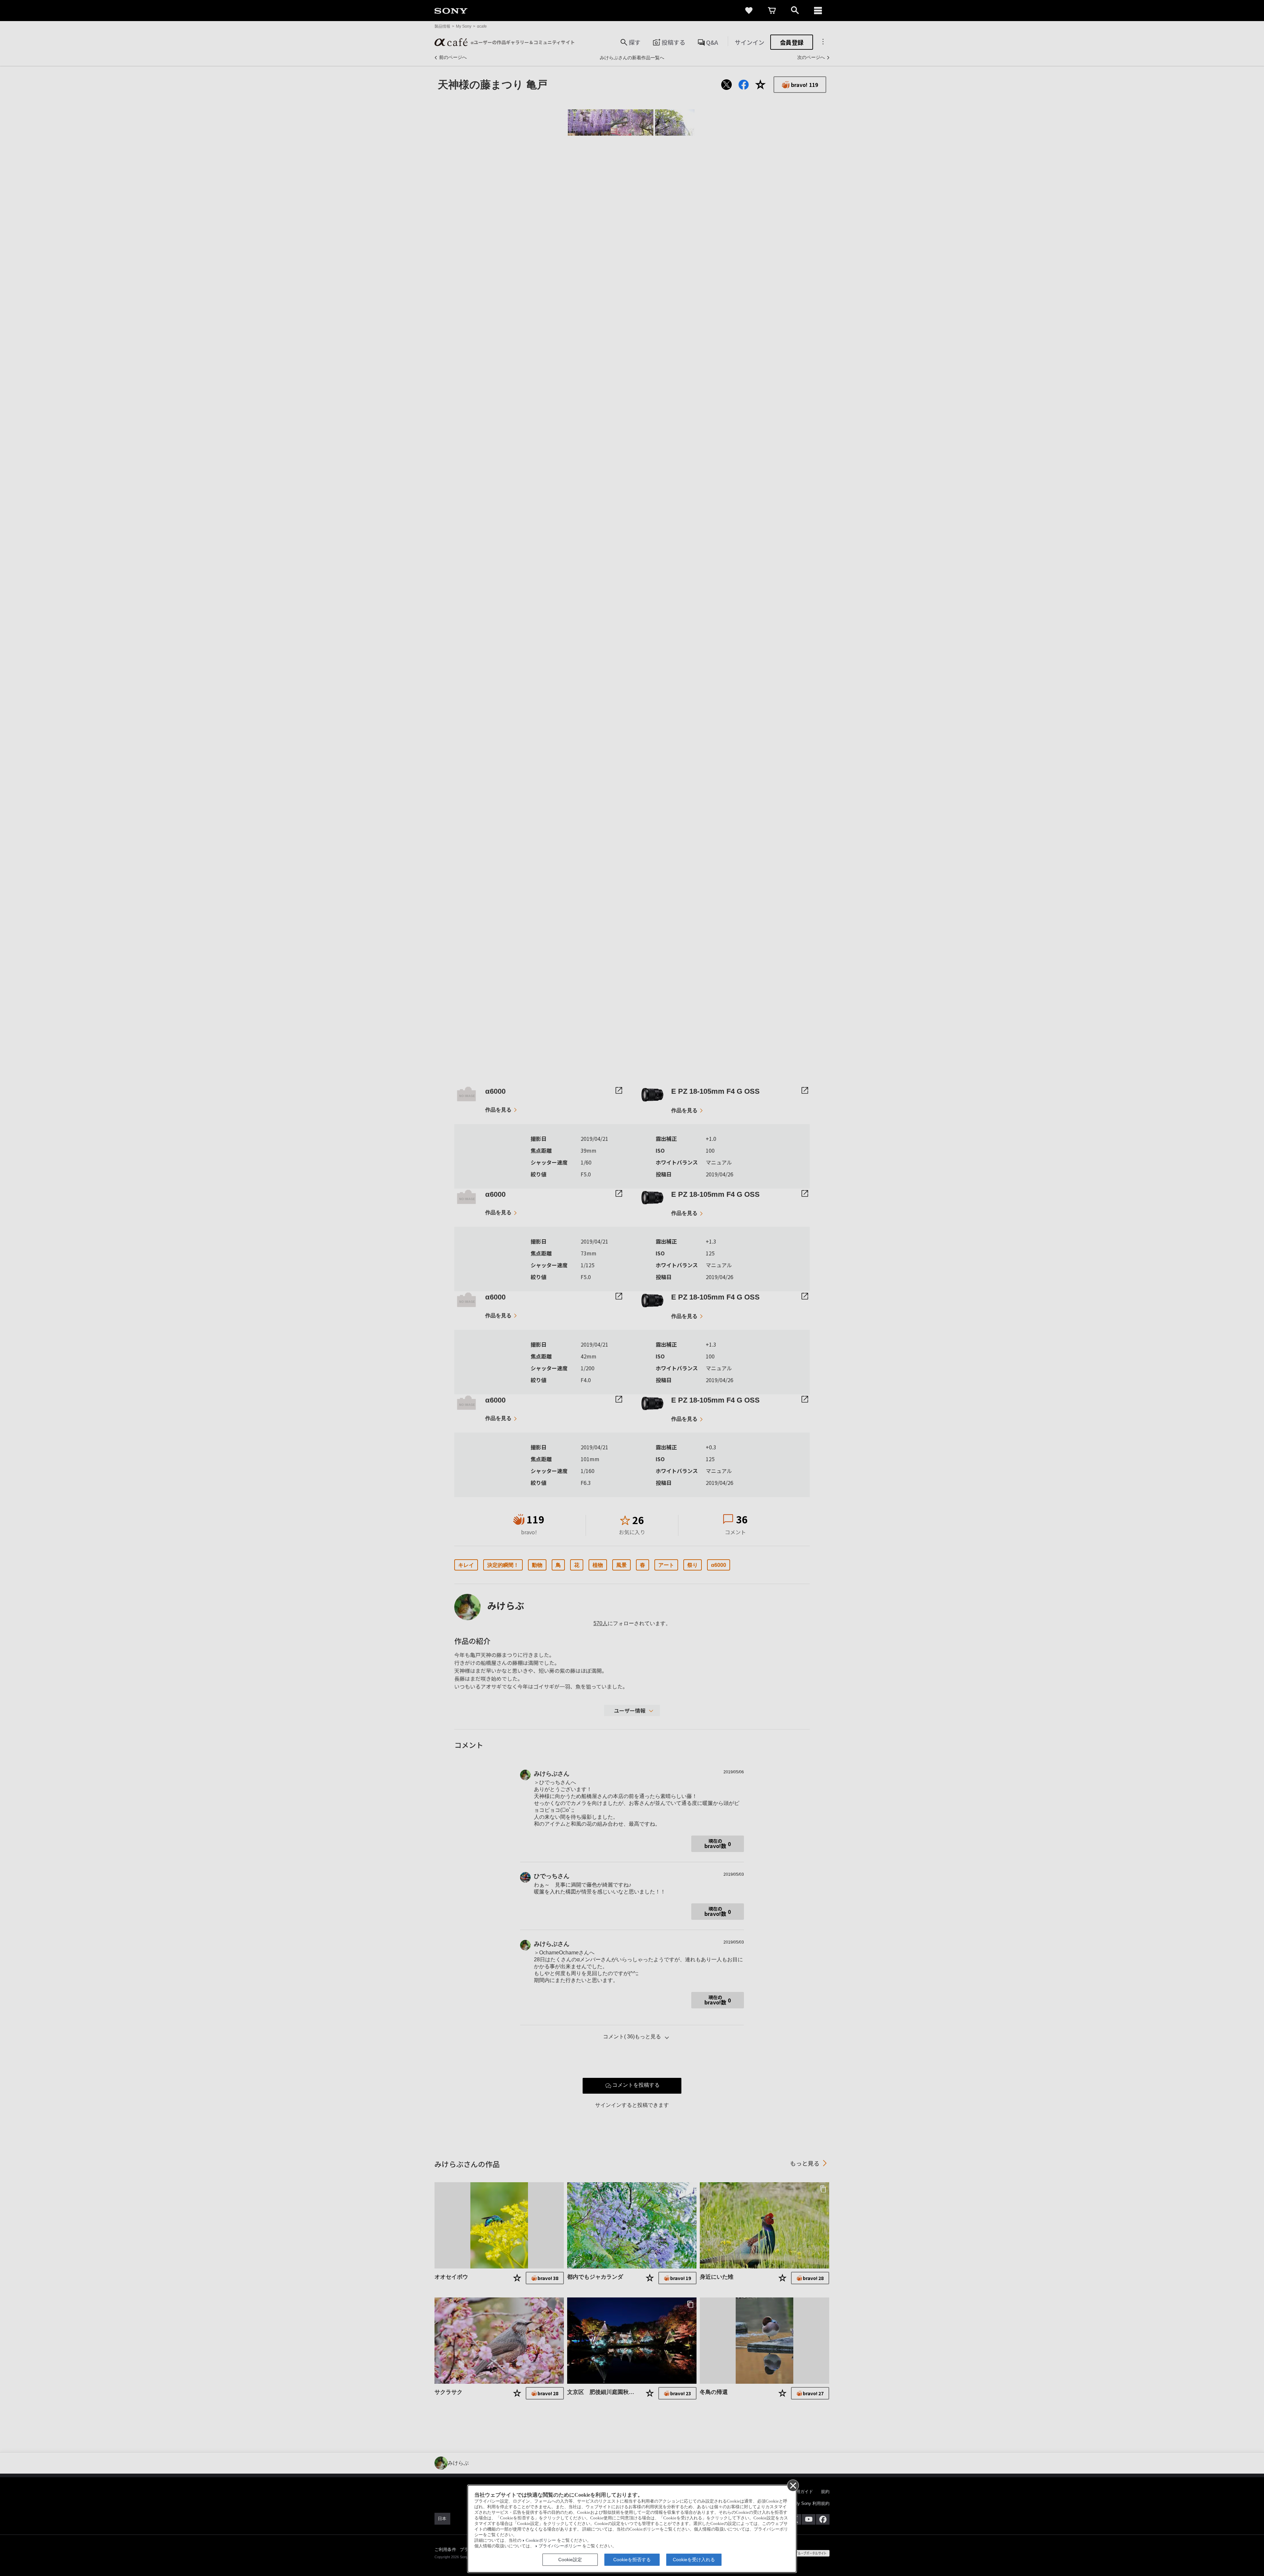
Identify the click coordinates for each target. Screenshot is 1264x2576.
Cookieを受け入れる (694, 2560)
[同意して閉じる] (793, 2485)
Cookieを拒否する (632, 2560)
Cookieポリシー (541, 2540)
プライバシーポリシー (560, 2546)
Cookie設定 (570, 2560)
